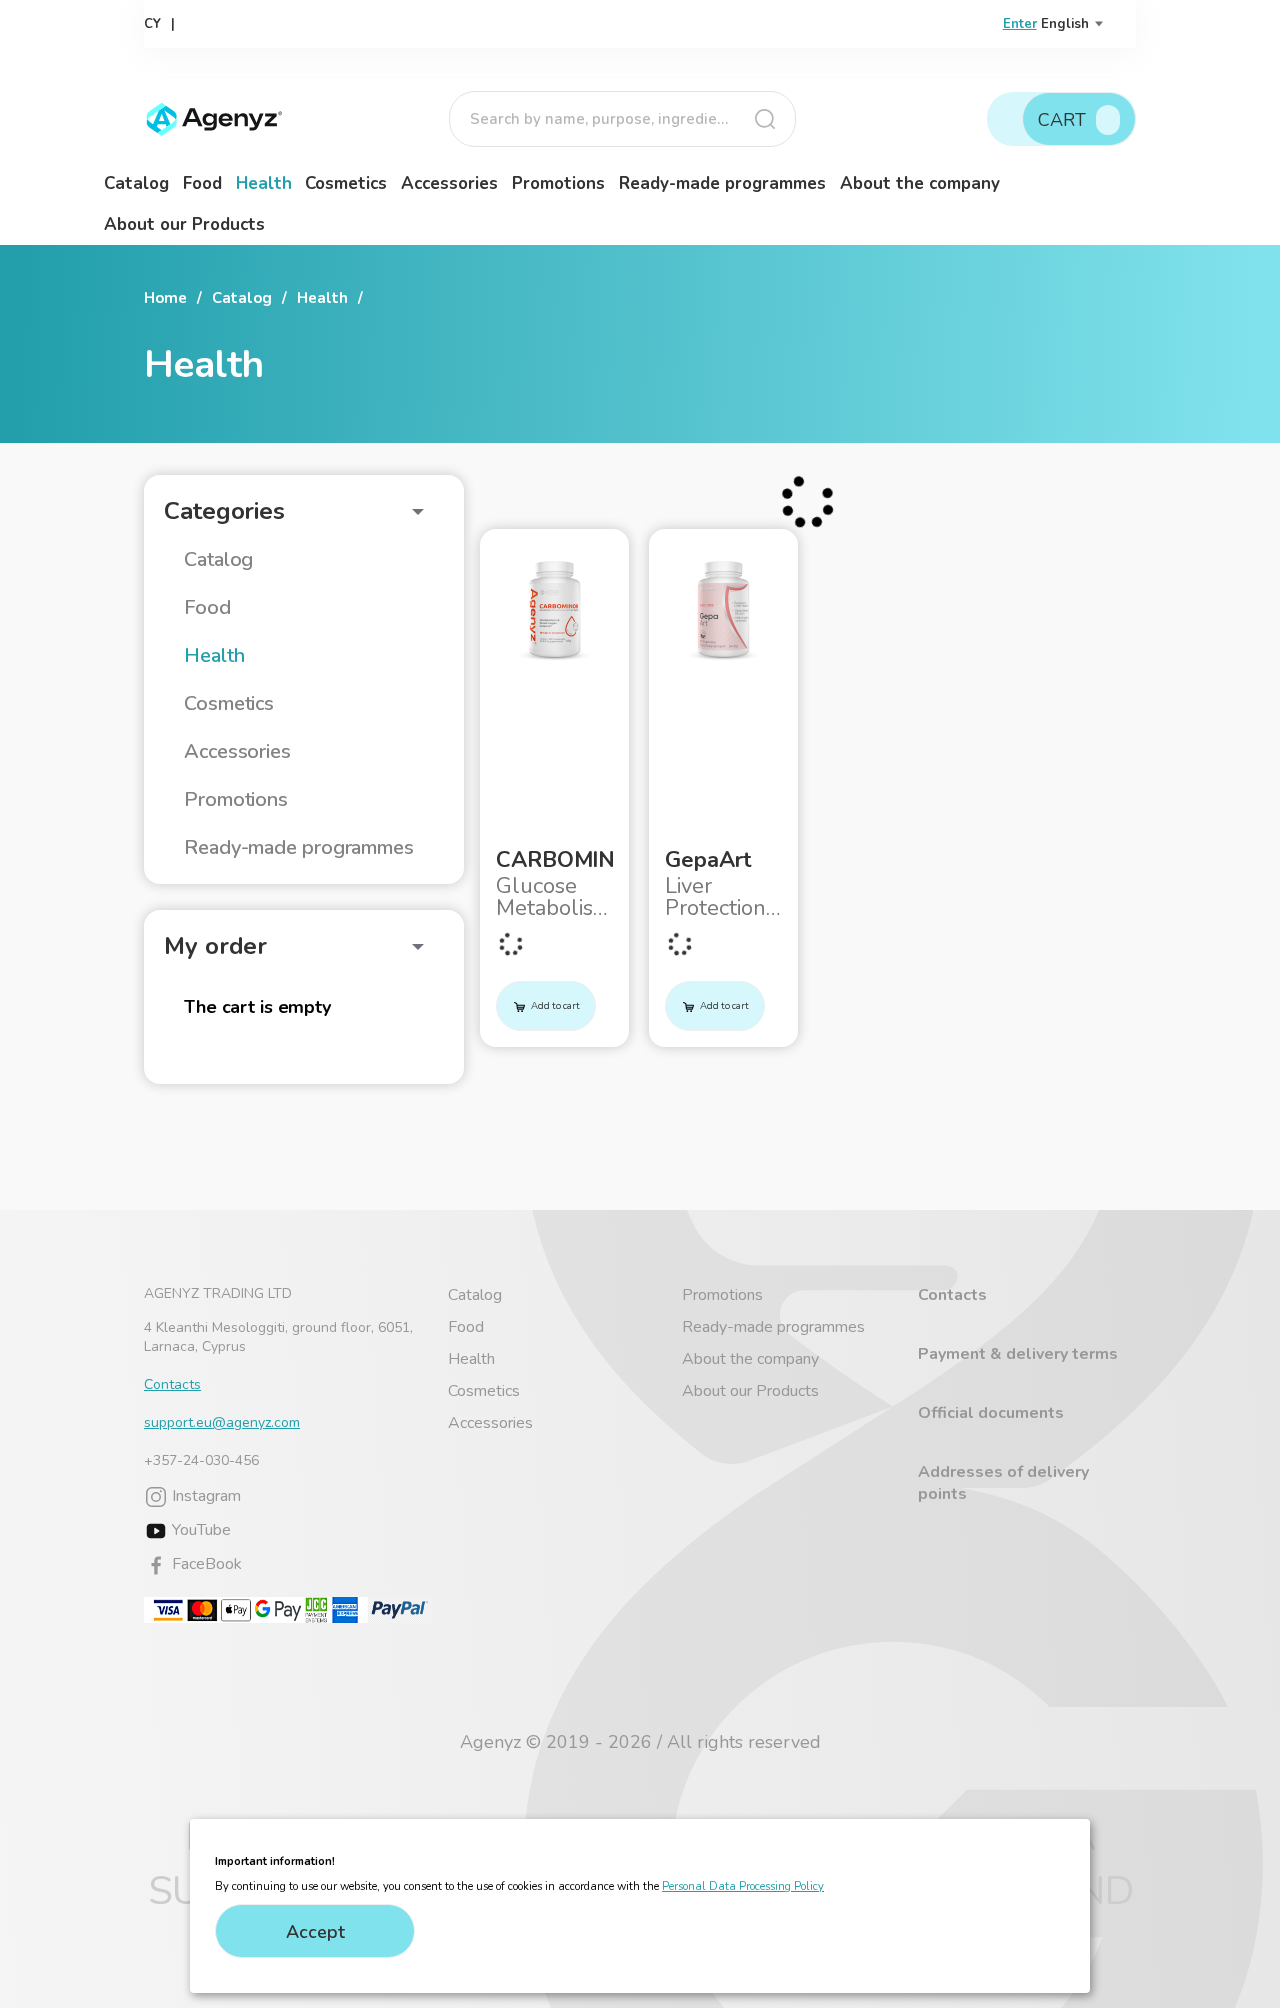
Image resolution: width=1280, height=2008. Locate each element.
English (1065, 24)
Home (165, 298)
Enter (1020, 24)
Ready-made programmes (722, 183)
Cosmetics (346, 183)
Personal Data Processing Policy (743, 1886)
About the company (920, 183)
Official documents (991, 1413)
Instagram (204, 1496)
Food (202, 183)
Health (264, 183)
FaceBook (205, 1564)
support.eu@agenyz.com (222, 1422)
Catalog (136, 183)
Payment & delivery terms (1018, 1354)
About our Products (184, 224)
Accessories (449, 183)
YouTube (199, 1530)
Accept (315, 1932)
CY (152, 24)
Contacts (172, 1384)
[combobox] (622, 119)
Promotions (558, 183)
